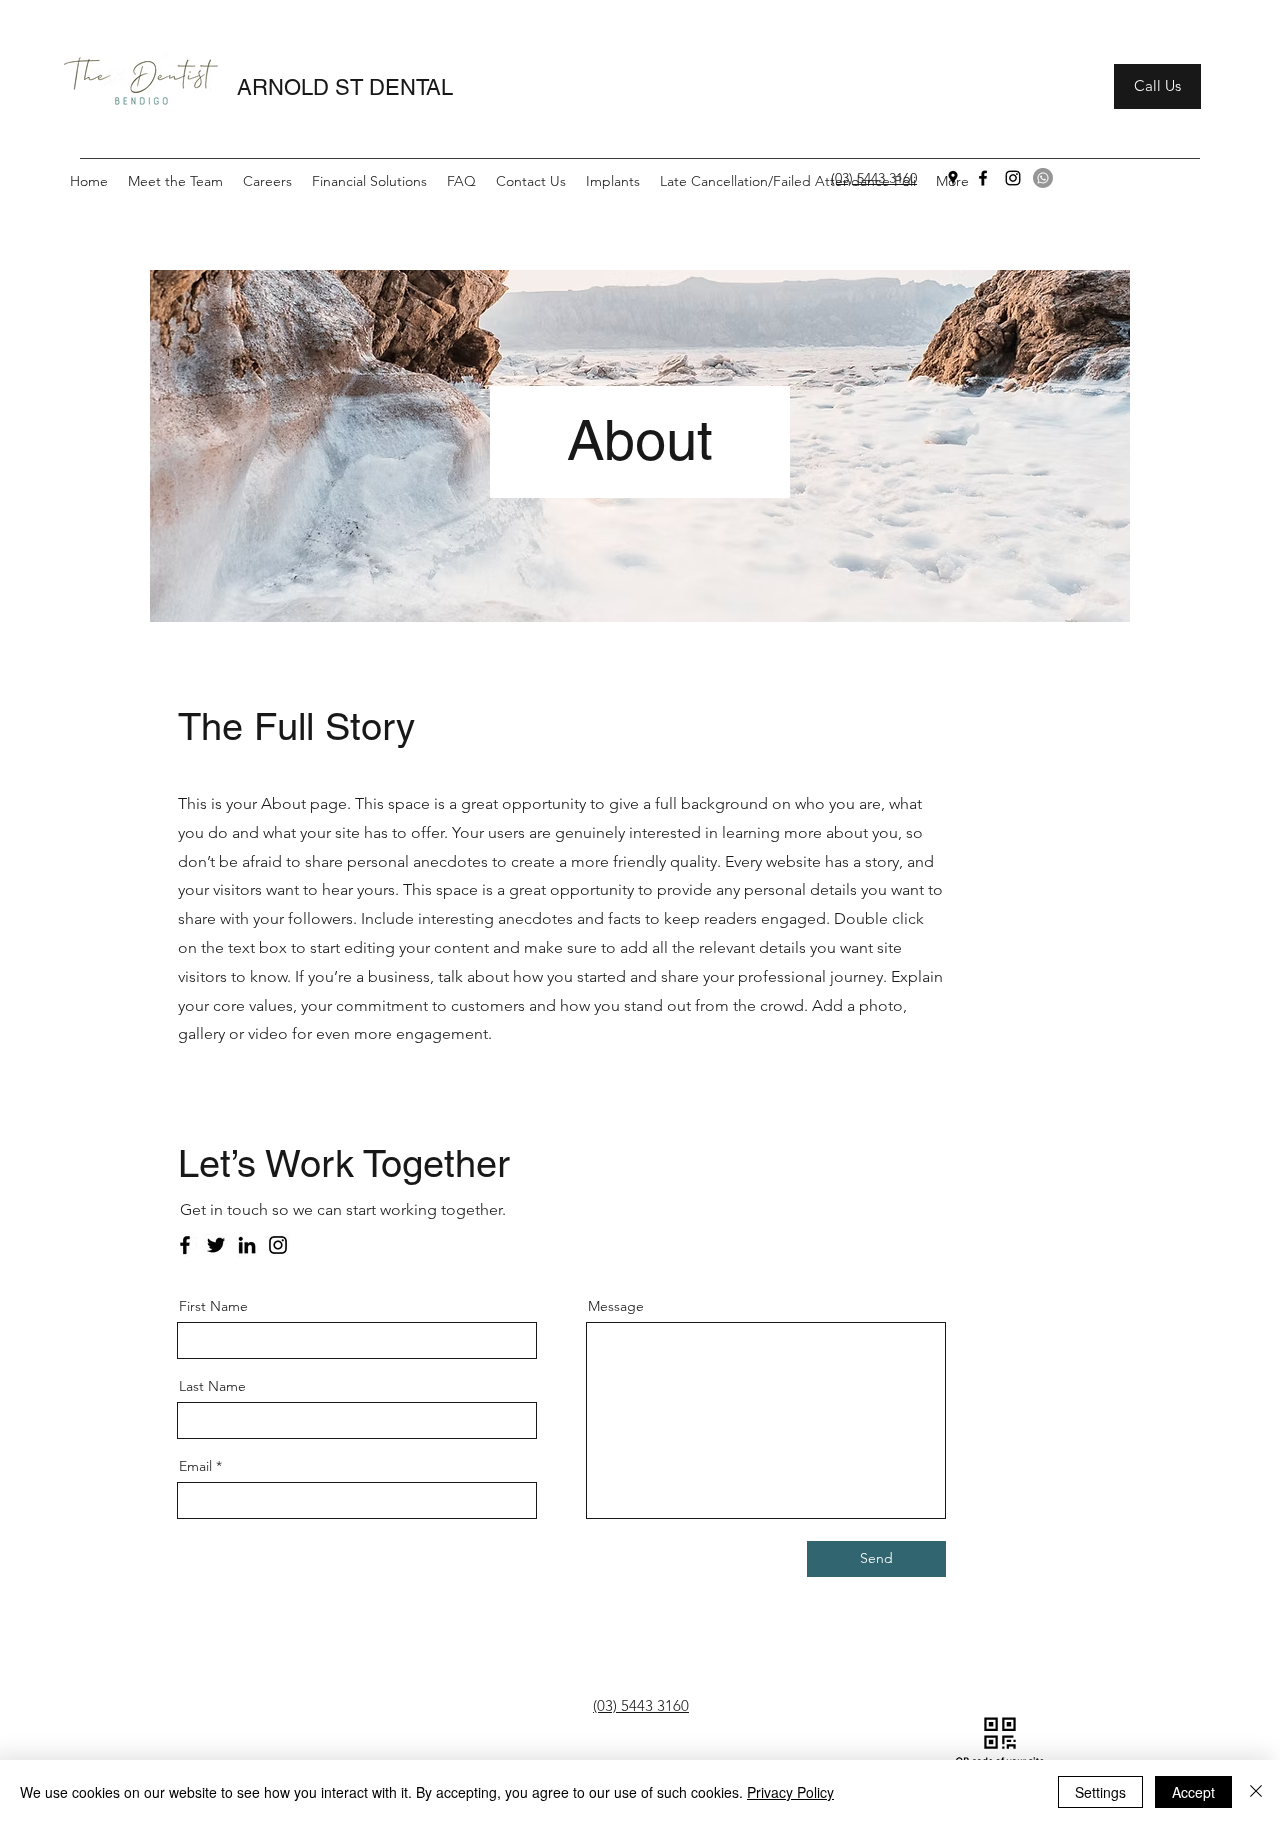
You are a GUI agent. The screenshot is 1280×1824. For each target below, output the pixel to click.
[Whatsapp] (1043, 178)
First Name (213, 1306)
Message (616, 1306)
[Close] (1256, 1792)
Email (195, 1466)
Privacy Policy (790, 1792)
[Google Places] (953, 178)
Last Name (212, 1386)
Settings (1100, 1792)
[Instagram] (1013, 178)
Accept (1193, 1792)
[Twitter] (216, 1245)
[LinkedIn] (247, 1245)
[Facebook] (983, 178)
